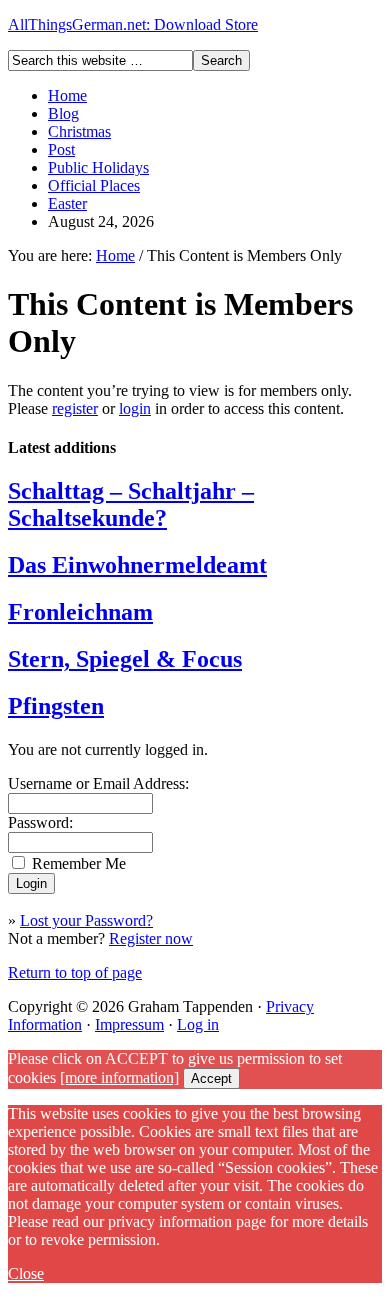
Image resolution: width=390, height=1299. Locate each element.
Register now (151, 938)
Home (67, 95)
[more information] (119, 1077)
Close (26, 1273)
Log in (198, 1024)
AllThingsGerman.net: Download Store (133, 24)
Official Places (94, 185)
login (135, 408)
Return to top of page (75, 972)
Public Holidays (98, 167)
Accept (211, 1078)
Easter (67, 203)
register (75, 408)
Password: (40, 822)
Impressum (129, 1024)
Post (61, 149)
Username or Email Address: (98, 783)
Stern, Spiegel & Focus (125, 659)
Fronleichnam (80, 612)
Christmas (79, 131)
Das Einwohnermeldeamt (137, 565)
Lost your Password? (86, 920)
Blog (63, 113)
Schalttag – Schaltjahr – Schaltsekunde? (131, 504)
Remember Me (79, 863)
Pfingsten (56, 706)
